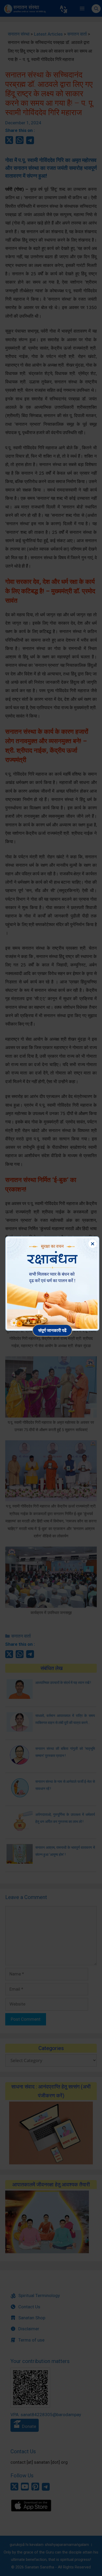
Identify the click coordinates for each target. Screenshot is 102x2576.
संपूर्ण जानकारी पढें (52, 1330)
